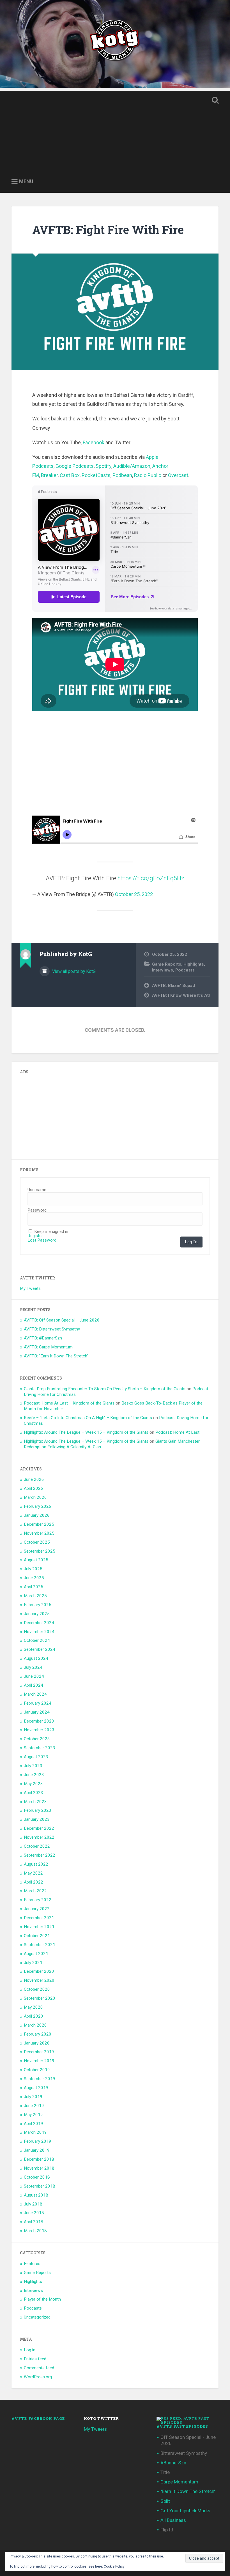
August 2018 (36, 2195)
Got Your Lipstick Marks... (187, 2511)
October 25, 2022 (134, 894)
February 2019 (38, 2141)
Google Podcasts (75, 466)
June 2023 (34, 1775)
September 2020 (40, 1998)
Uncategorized (37, 2317)
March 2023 (35, 1802)
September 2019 (40, 2079)
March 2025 (35, 1596)
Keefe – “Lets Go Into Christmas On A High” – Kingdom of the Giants (88, 1418)
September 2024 (40, 1649)
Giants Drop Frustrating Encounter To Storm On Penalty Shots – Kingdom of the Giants (105, 1389)
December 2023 (39, 1721)
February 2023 (38, 1810)
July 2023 (33, 1766)
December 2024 (39, 1623)
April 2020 (34, 2016)
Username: (37, 1190)
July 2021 (33, 1963)
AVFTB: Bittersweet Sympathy (52, 1329)
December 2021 (39, 1918)
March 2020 (35, 2025)
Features (32, 2264)
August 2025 (36, 1560)
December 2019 (39, 2052)
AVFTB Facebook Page (38, 2418)
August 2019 (36, 2088)
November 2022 (39, 1837)
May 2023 (33, 1784)
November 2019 (39, 2061)
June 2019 (34, 2106)
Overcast (178, 475)
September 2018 (40, 2186)
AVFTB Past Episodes (182, 2426)
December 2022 (39, 1828)
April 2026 (34, 1488)
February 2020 (38, 2034)
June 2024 (34, 1676)
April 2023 (34, 1793)
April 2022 (34, 1882)
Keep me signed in (51, 1232)
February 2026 (38, 1506)
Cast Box (70, 475)
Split (165, 2501)
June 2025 (34, 1578)
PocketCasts (96, 475)
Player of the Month (42, 2299)
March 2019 (35, 2132)
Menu (26, 181)
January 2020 (37, 2043)
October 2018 (37, 2177)
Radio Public (148, 475)
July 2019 (33, 2097)
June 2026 (34, 1479)
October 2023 (37, 1739)
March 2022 (35, 1891)
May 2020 (33, 2007)
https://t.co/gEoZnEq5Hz (151, 878)
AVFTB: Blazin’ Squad (173, 986)
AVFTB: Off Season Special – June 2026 (62, 1320)
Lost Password (42, 1240)
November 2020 (39, 1980)
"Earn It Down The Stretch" (188, 2491)
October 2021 (37, 1936)
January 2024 (37, 1712)
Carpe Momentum (179, 2482)
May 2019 (33, 2115)
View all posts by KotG (73, 971)
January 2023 (37, 1819)
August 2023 (36, 1757)
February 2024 (38, 1703)
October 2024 (37, 1640)
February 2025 (38, 1605)
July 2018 (33, 2204)
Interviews (163, 970)
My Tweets (30, 1288)
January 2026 (37, 1515)
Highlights (194, 964)
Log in (30, 2350)
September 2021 (40, 1945)
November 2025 (39, 1533)
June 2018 (34, 2213)
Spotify (104, 466)
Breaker (49, 475)
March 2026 (35, 1497)
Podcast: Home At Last (177, 1432)
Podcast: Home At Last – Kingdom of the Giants (69, 1403)
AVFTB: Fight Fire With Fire (108, 230)
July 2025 (33, 1569)
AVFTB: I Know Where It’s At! (181, 995)
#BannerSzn (173, 2463)
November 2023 (39, 1730)
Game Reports (167, 964)
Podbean (122, 475)
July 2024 (33, 1667)
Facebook (94, 442)
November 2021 (39, 1927)
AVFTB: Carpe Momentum (48, 1347)
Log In (191, 1242)
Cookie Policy (114, 2566)
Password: (37, 1210)
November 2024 (39, 1632)
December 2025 (39, 1524)
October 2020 (37, 1989)
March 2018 (35, 2231)
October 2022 (37, 1846)
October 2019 (37, 2070)
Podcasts (185, 970)
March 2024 (35, 1694)
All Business (173, 2520)
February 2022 (38, 1900)
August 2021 (36, 1954)
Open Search (214, 100)
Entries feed (35, 2359)
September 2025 (40, 1551)
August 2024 (36, 1658)
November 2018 (39, 2168)
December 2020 (39, 1971)
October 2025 (37, 1542)
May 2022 (33, 1873)
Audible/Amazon (132, 466)
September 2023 (40, 1748)
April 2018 (34, 2222)
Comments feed (39, 2368)
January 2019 (37, 2150)
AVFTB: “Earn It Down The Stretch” (56, 1356)
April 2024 (34, 1685)
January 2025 (37, 1614)
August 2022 (36, 1864)
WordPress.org (38, 2377)
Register (35, 1236)
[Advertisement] (115, 130)
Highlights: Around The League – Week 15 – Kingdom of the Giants (86, 1432)
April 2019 (34, 2124)
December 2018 (39, 2159)
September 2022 (40, 1855)
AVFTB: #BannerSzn (43, 1338)
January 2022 (37, 1909)
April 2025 (34, 1587)
